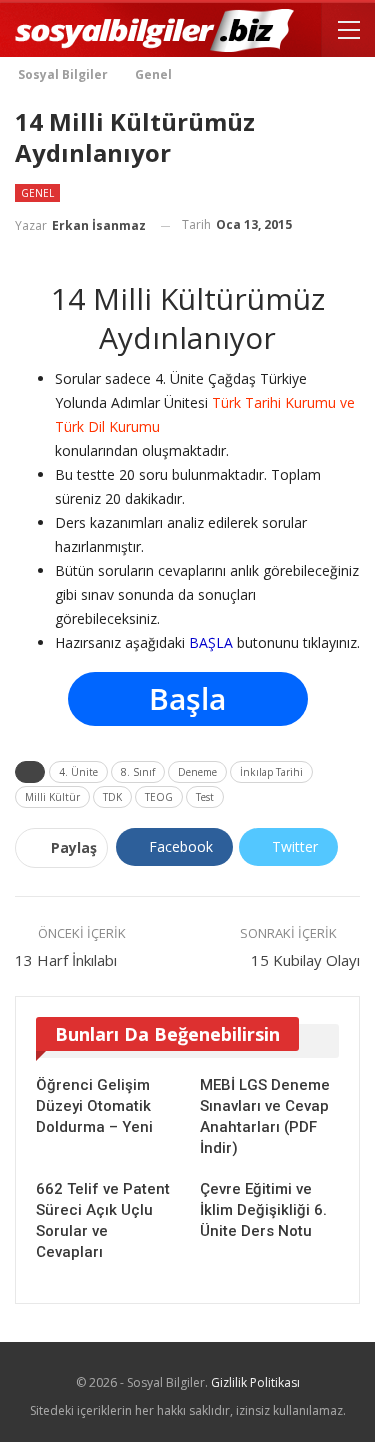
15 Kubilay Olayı (305, 960)
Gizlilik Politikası (255, 1382)
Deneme (200, 772)
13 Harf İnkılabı (66, 960)
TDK (112, 797)
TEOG (159, 797)
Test (205, 797)
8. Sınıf (141, 772)
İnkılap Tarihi (274, 772)
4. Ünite (81, 772)
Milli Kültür (52, 797)
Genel (37, 193)
